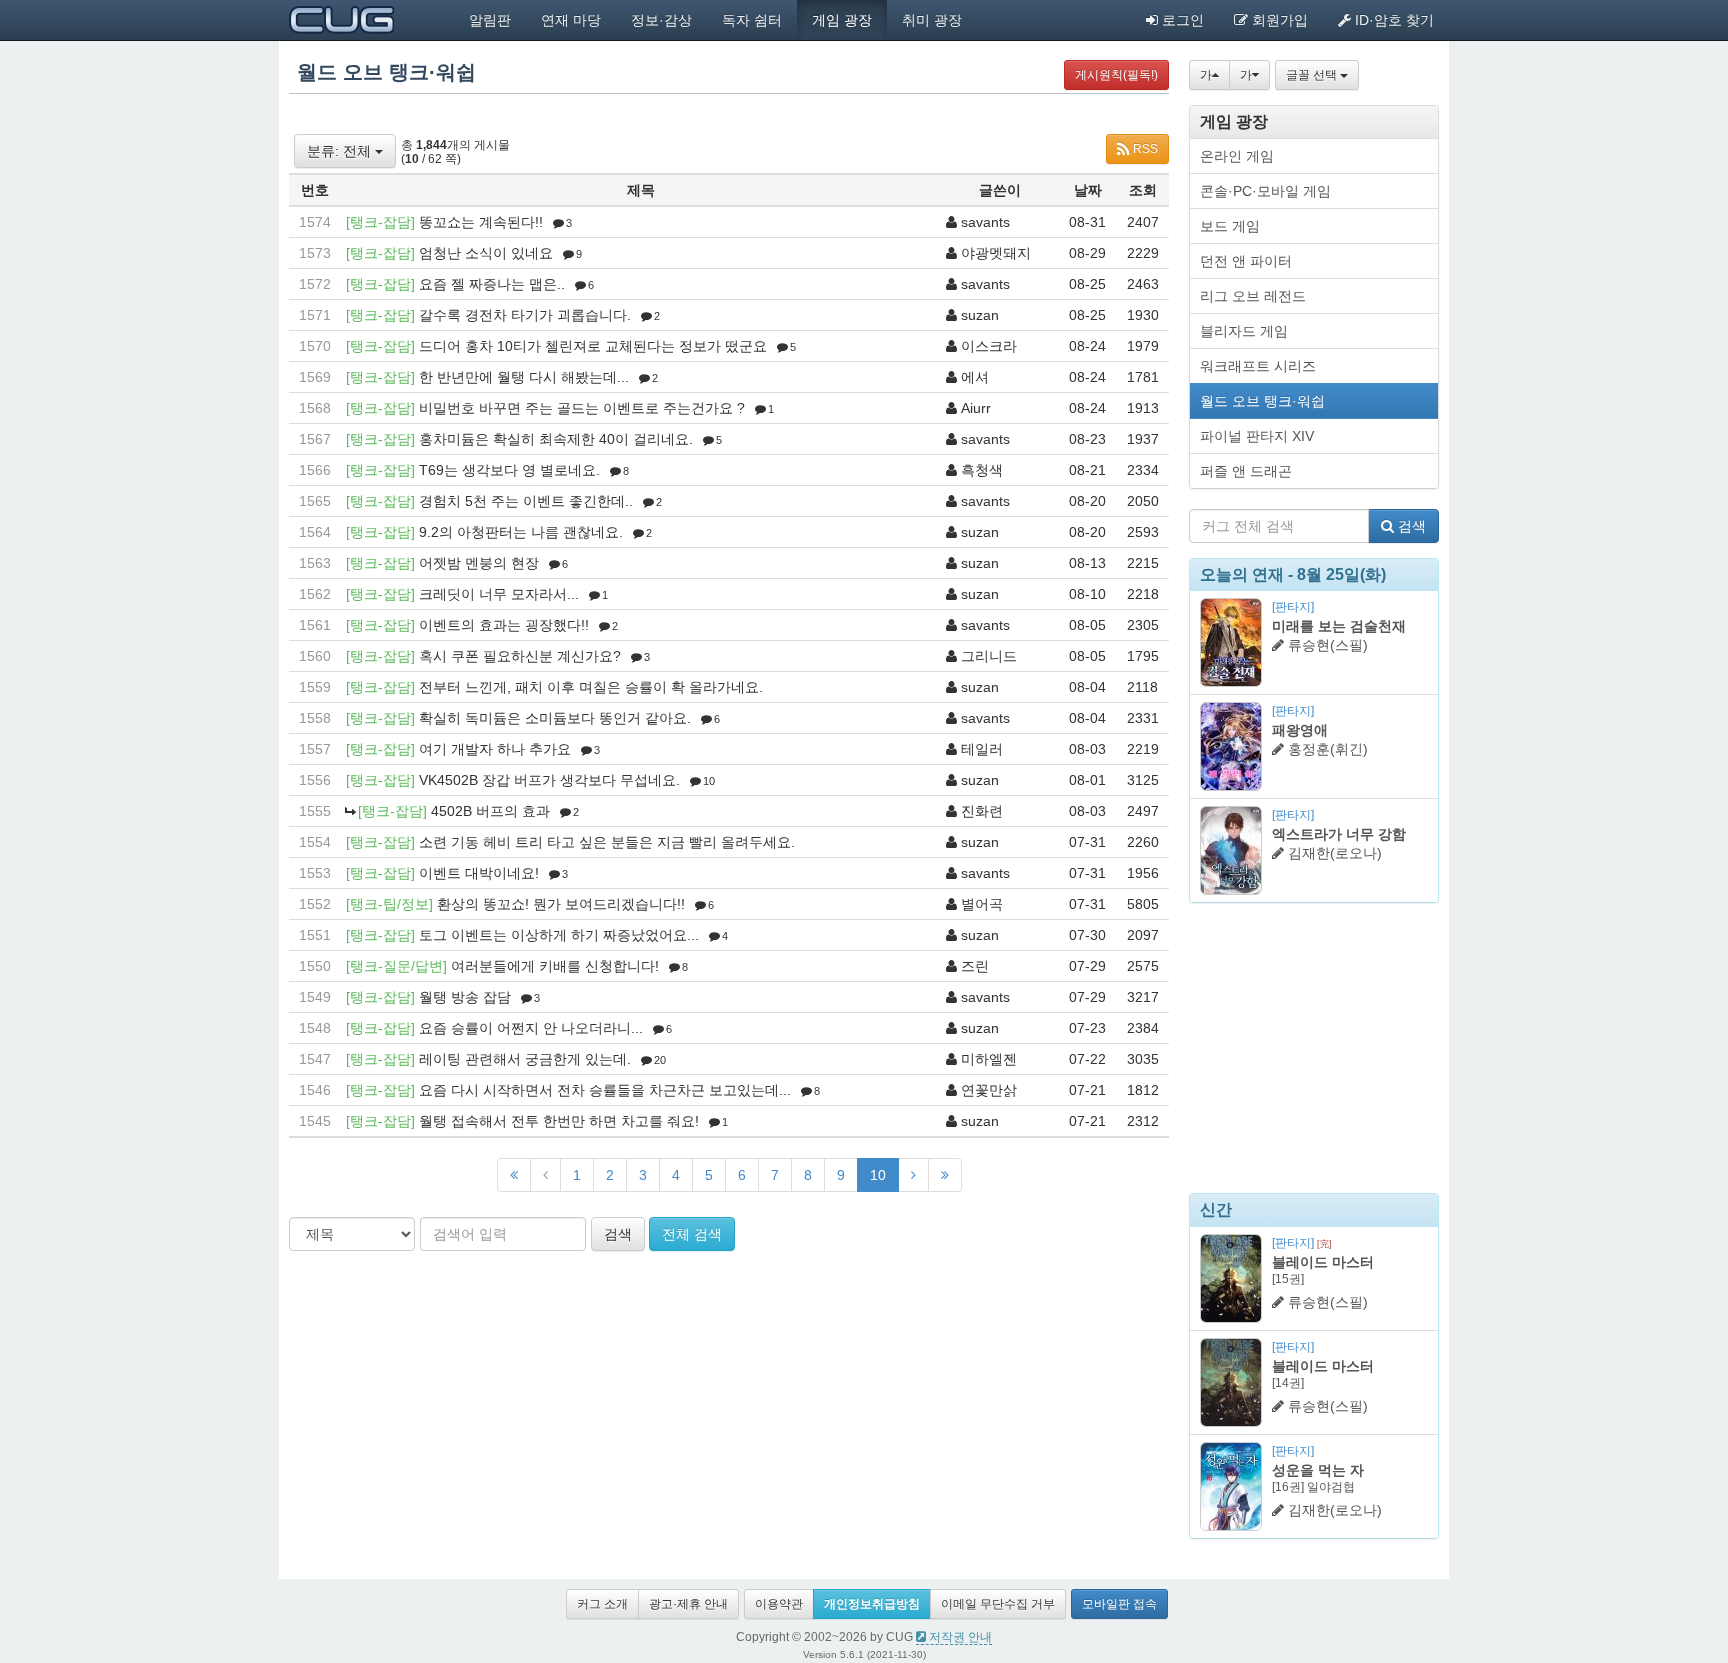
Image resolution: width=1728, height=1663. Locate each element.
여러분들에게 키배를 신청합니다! (555, 966)
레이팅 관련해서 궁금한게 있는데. (525, 1059)
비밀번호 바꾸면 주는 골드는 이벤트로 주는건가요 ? (582, 408)
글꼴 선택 (1313, 75)
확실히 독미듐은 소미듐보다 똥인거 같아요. (555, 718)
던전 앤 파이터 (1246, 261)
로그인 (1181, 20)
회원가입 (1278, 20)
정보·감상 (661, 20)
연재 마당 (571, 20)
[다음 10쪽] (913, 1175)
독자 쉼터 (752, 20)
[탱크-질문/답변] (396, 966)
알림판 (490, 20)
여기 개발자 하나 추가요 (495, 749)
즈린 (975, 966)
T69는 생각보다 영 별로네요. (509, 470)
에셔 (975, 377)
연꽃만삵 (989, 1090)
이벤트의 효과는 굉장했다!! (504, 625)
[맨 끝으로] (945, 1175)
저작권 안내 (959, 1637)
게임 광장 (842, 20)
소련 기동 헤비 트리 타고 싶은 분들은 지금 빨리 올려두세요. (607, 842)
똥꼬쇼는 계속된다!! (481, 222)
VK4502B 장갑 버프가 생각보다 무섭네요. (549, 780)
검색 (618, 1234)
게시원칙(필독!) (1116, 75)
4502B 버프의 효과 (490, 811)
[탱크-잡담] (380, 222)
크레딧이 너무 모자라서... (499, 594)
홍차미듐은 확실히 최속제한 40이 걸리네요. (556, 439)
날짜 (1088, 190)
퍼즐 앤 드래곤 (1246, 471)
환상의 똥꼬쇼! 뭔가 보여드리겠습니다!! (561, 904)
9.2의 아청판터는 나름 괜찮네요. (521, 532)
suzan (980, 315)
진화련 (982, 811)
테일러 (982, 749)
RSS (1144, 149)
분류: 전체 (341, 151)
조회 (1143, 190)
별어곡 (982, 904)
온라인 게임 (1237, 156)
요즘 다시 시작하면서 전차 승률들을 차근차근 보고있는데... (605, 1090)
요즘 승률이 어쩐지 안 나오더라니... (531, 1028)
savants (985, 222)
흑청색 (982, 470)
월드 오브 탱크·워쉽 (1262, 401)
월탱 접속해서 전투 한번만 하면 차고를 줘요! (559, 1121)
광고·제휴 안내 (688, 1604)
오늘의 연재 (1242, 574)
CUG (341, 20)
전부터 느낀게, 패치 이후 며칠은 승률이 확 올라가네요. (591, 687)
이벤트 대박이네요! (479, 873)
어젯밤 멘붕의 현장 (479, 563)
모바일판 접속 (1119, 1604)
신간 (1216, 1209)
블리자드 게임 (1244, 331)
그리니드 (989, 656)
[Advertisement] (1314, 1048)
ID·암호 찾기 (1392, 20)
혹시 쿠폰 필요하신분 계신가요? (520, 656)
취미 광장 (932, 20)
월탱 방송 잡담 (465, 997)
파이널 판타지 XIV (1257, 436)
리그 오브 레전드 (1253, 296)
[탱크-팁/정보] (389, 904)
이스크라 (989, 346)
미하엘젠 (989, 1059)
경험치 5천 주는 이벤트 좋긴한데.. (526, 501)
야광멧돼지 (996, 253)
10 (878, 1175)
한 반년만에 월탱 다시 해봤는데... (524, 377)
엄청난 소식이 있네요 (486, 253)
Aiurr (976, 408)
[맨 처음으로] (514, 1175)
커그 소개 (602, 1604)
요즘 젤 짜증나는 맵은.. (492, 284)
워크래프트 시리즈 (1258, 366)
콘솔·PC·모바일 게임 (1265, 191)
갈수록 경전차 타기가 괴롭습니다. (525, 315)
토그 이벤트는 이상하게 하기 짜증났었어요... (559, 935)
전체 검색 (692, 1234)
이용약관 (779, 1604)
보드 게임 (1230, 226)
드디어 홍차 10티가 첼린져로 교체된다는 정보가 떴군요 (593, 346)
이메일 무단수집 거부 (998, 1604)
